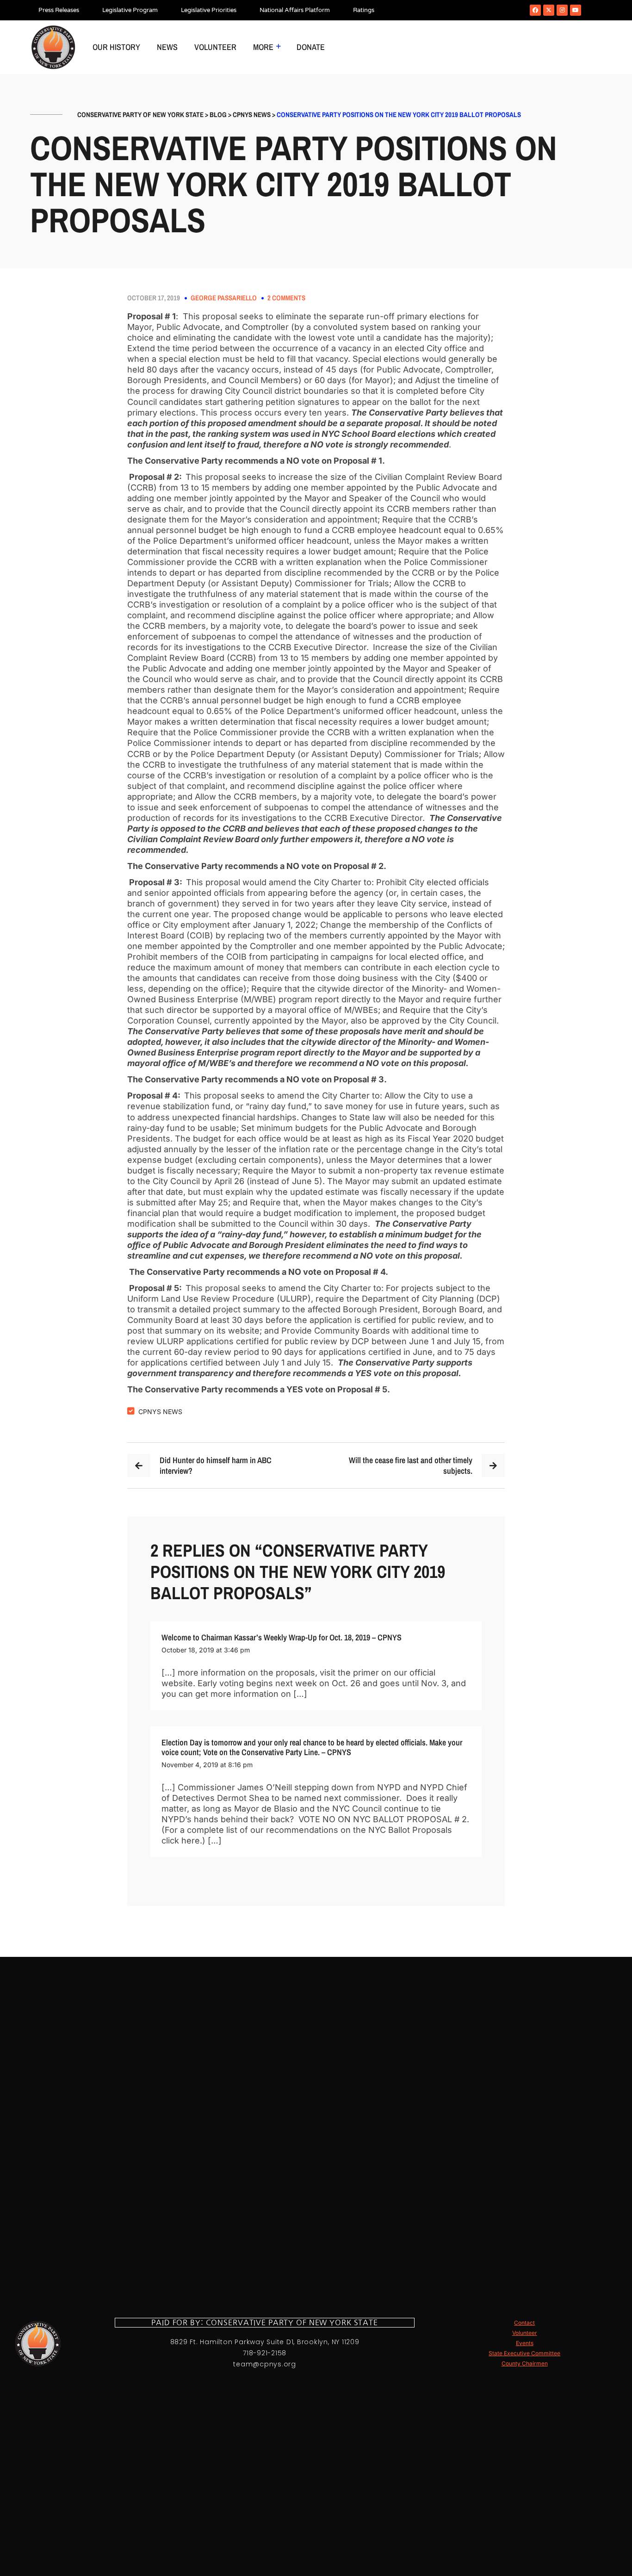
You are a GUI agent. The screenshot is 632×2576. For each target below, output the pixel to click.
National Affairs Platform (295, 10)
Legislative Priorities (209, 10)
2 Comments (286, 298)
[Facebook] (535, 10)
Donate (311, 47)
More (263, 47)
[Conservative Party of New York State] (53, 47)
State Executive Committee (524, 2353)
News (167, 47)
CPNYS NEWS (160, 1412)
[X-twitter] (549, 10)
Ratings (364, 10)
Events (525, 2343)
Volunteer (215, 47)
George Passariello (224, 298)
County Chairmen (525, 2363)
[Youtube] (576, 10)
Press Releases (59, 10)
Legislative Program (130, 10)
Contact (524, 2323)
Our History (116, 47)
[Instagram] (562, 10)
